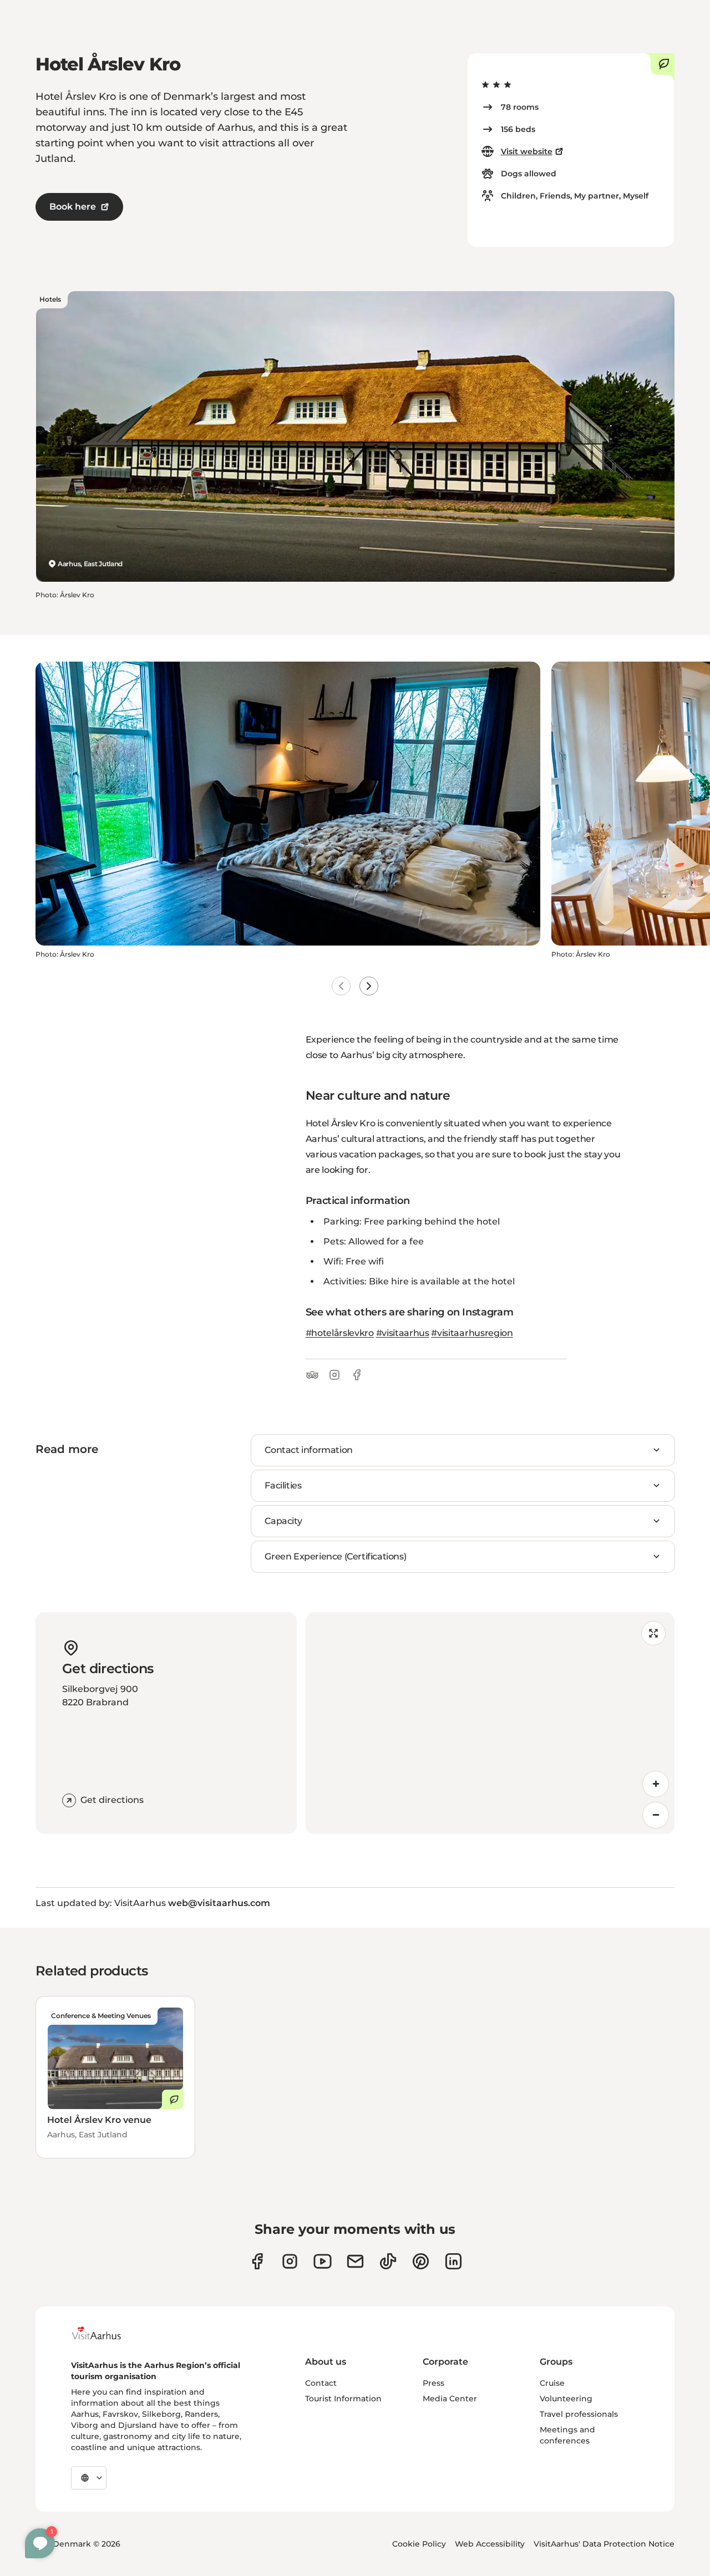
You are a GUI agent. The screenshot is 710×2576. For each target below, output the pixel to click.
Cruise (552, 2383)
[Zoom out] (656, 1815)
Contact (321, 2383)
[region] (490, 1723)
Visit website (527, 151)
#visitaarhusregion (472, 1333)
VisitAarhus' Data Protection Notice (604, 2544)
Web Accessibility (490, 2544)
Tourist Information (343, 2399)
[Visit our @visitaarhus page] (388, 2261)
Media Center (450, 2399)
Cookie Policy (419, 2544)
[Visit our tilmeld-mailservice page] (355, 2261)
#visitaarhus (403, 1333)
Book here (73, 207)
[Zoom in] (656, 1784)
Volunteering (566, 2399)
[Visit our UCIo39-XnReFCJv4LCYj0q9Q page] (323, 2261)
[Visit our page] (290, 2261)
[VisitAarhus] (105, 2333)
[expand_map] (653, 1633)
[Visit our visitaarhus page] (257, 2261)
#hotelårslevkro (340, 1333)
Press (433, 2383)
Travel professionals (579, 2414)
